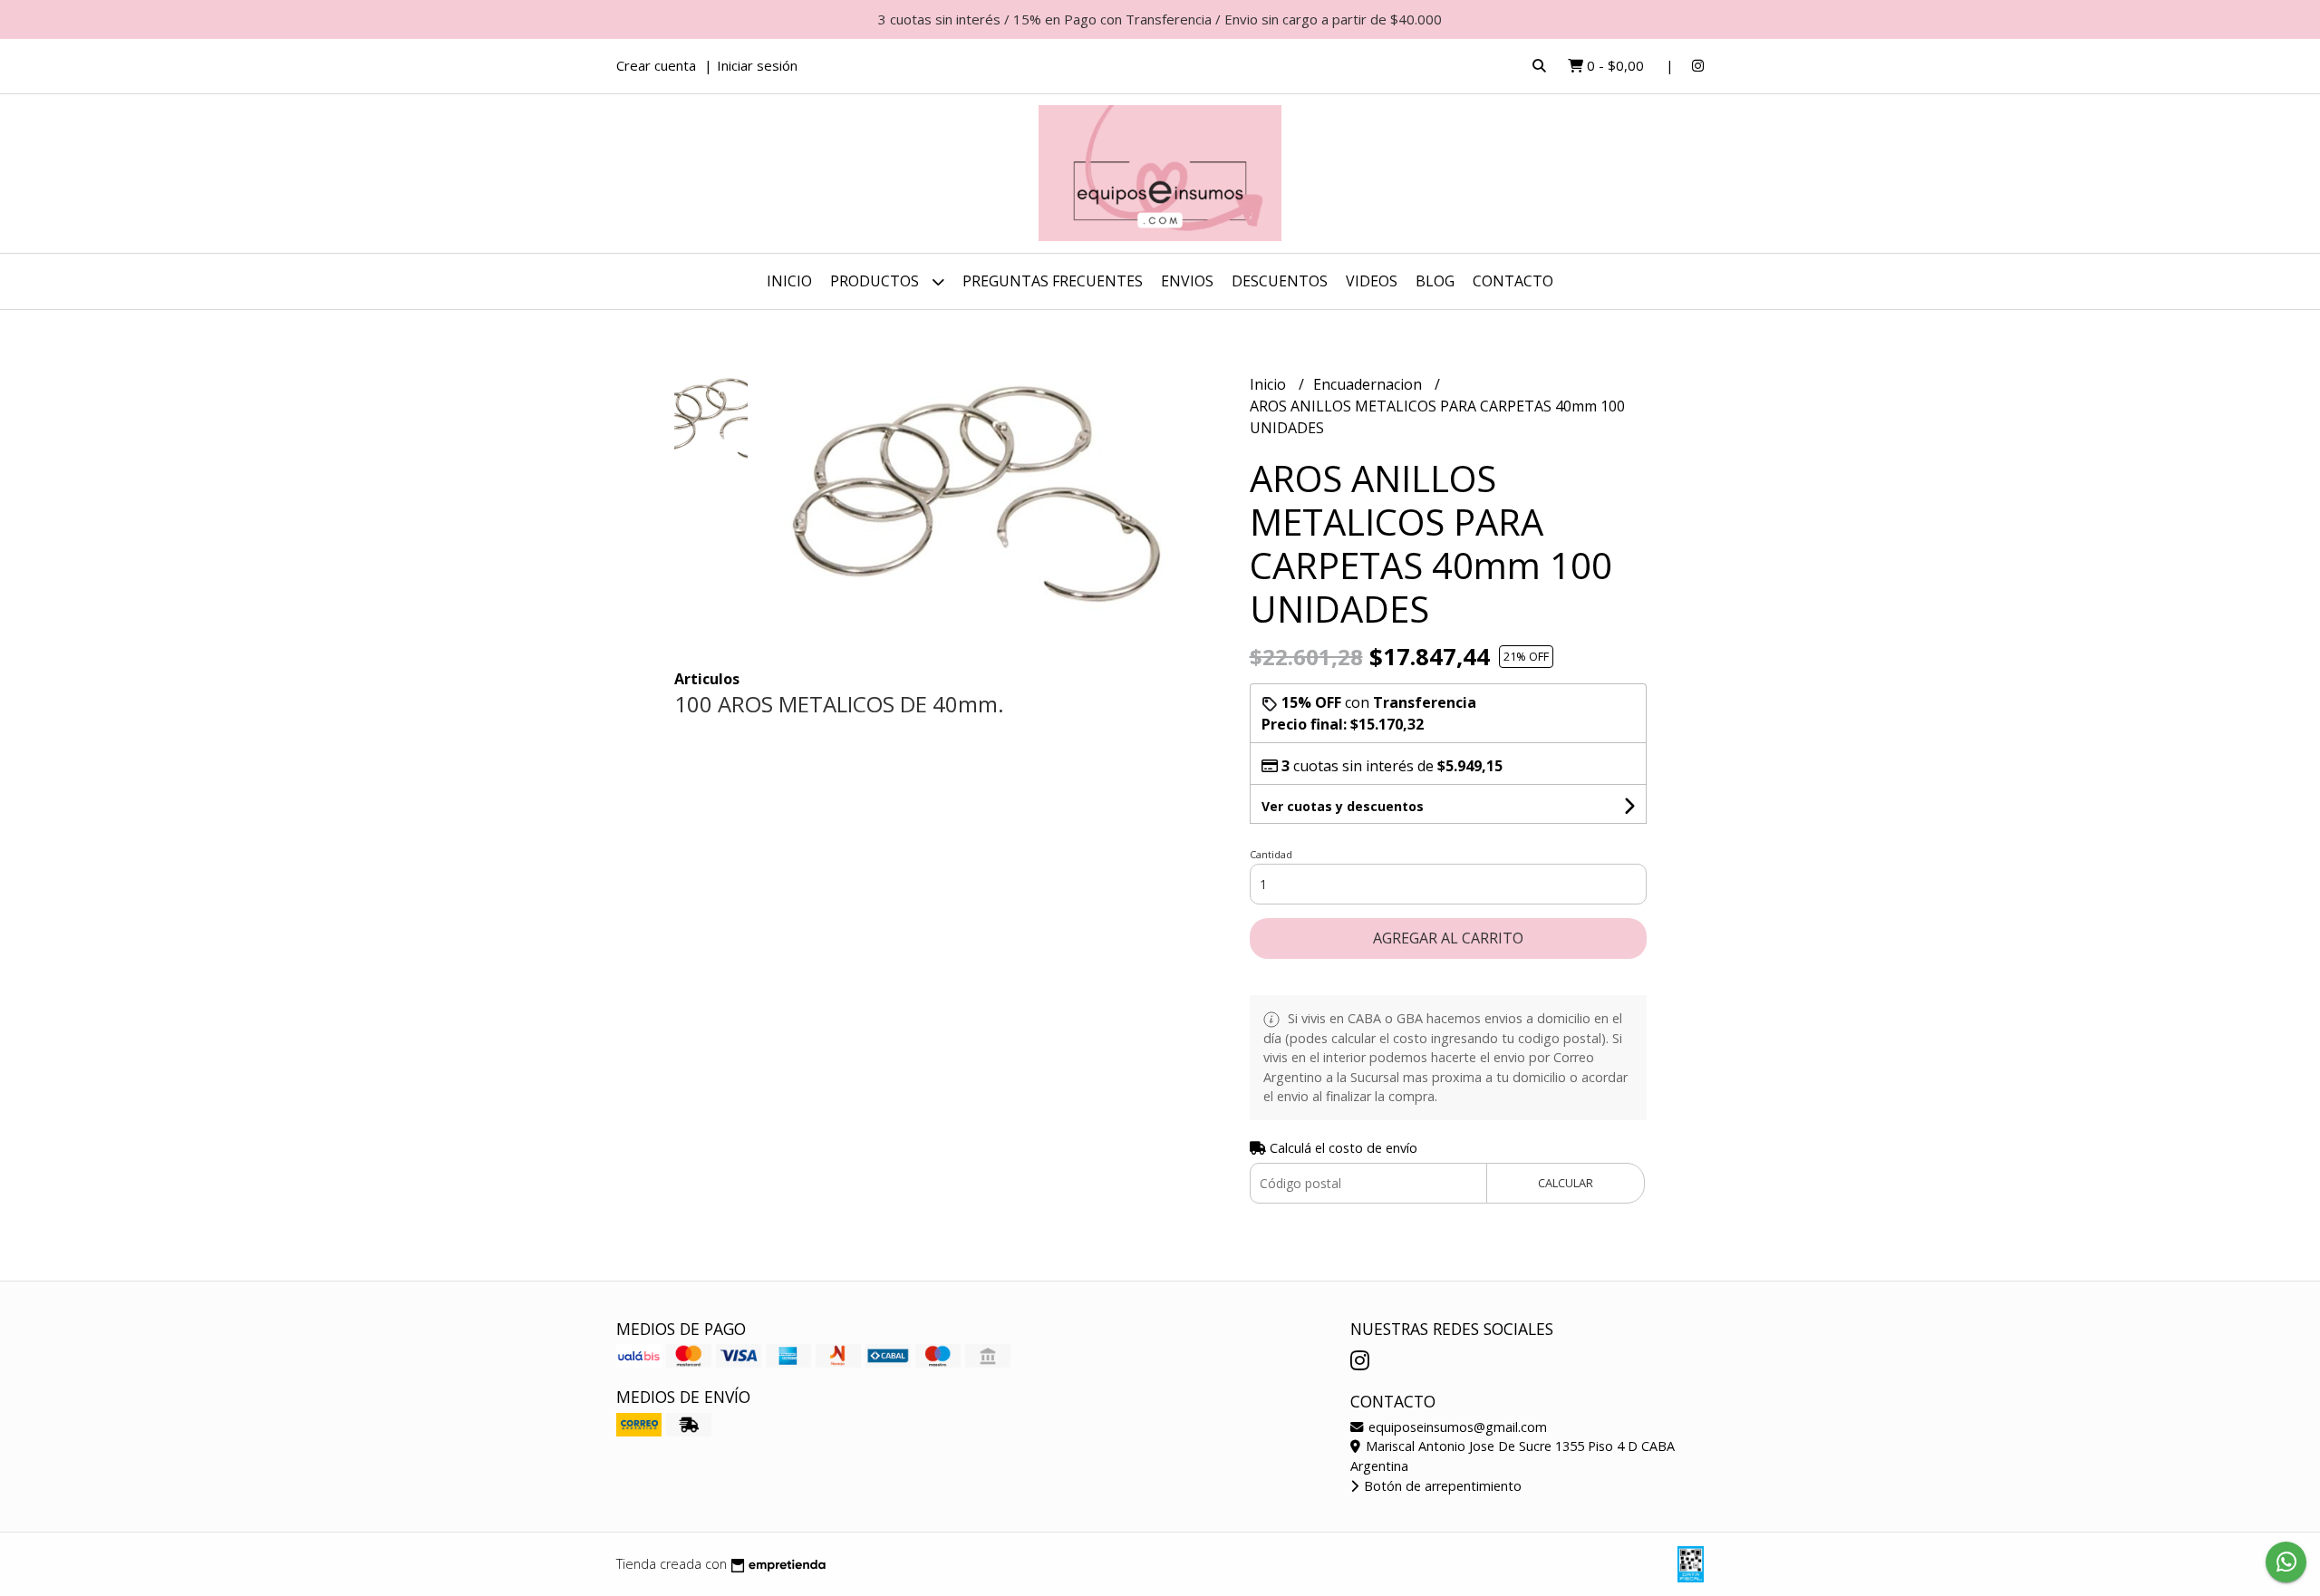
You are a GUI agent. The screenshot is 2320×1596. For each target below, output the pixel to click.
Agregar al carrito (1448, 938)
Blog (1435, 281)
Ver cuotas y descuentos (1343, 806)
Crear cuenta (656, 65)
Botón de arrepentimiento (1441, 1486)
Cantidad (1271, 854)
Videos (1372, 281)
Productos (876, 281)
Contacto (1513, 281)
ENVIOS (1187, 281)
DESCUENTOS (1280, 281)
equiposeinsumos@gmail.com (1456, 1427)
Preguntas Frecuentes (1053, 281)
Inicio (789, 281)
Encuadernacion (1369, 384)
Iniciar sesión (757, 65)
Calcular (1566, 1183)
